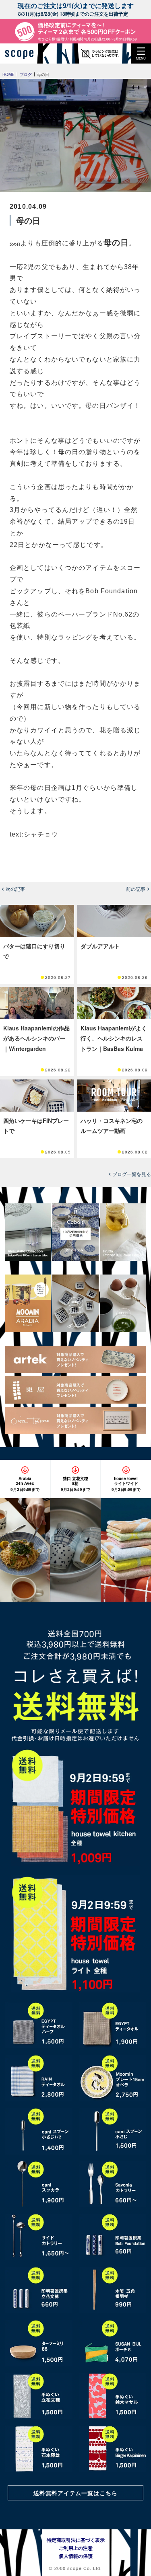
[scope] (22, 53)
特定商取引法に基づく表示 (76, 2540)
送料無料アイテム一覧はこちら (76, 2493)
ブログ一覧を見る (132, 1174)
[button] (141, 53)
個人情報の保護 (76, 2556)
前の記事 (136, 889)
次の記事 (15, 889)
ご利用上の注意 (76, 2548)
